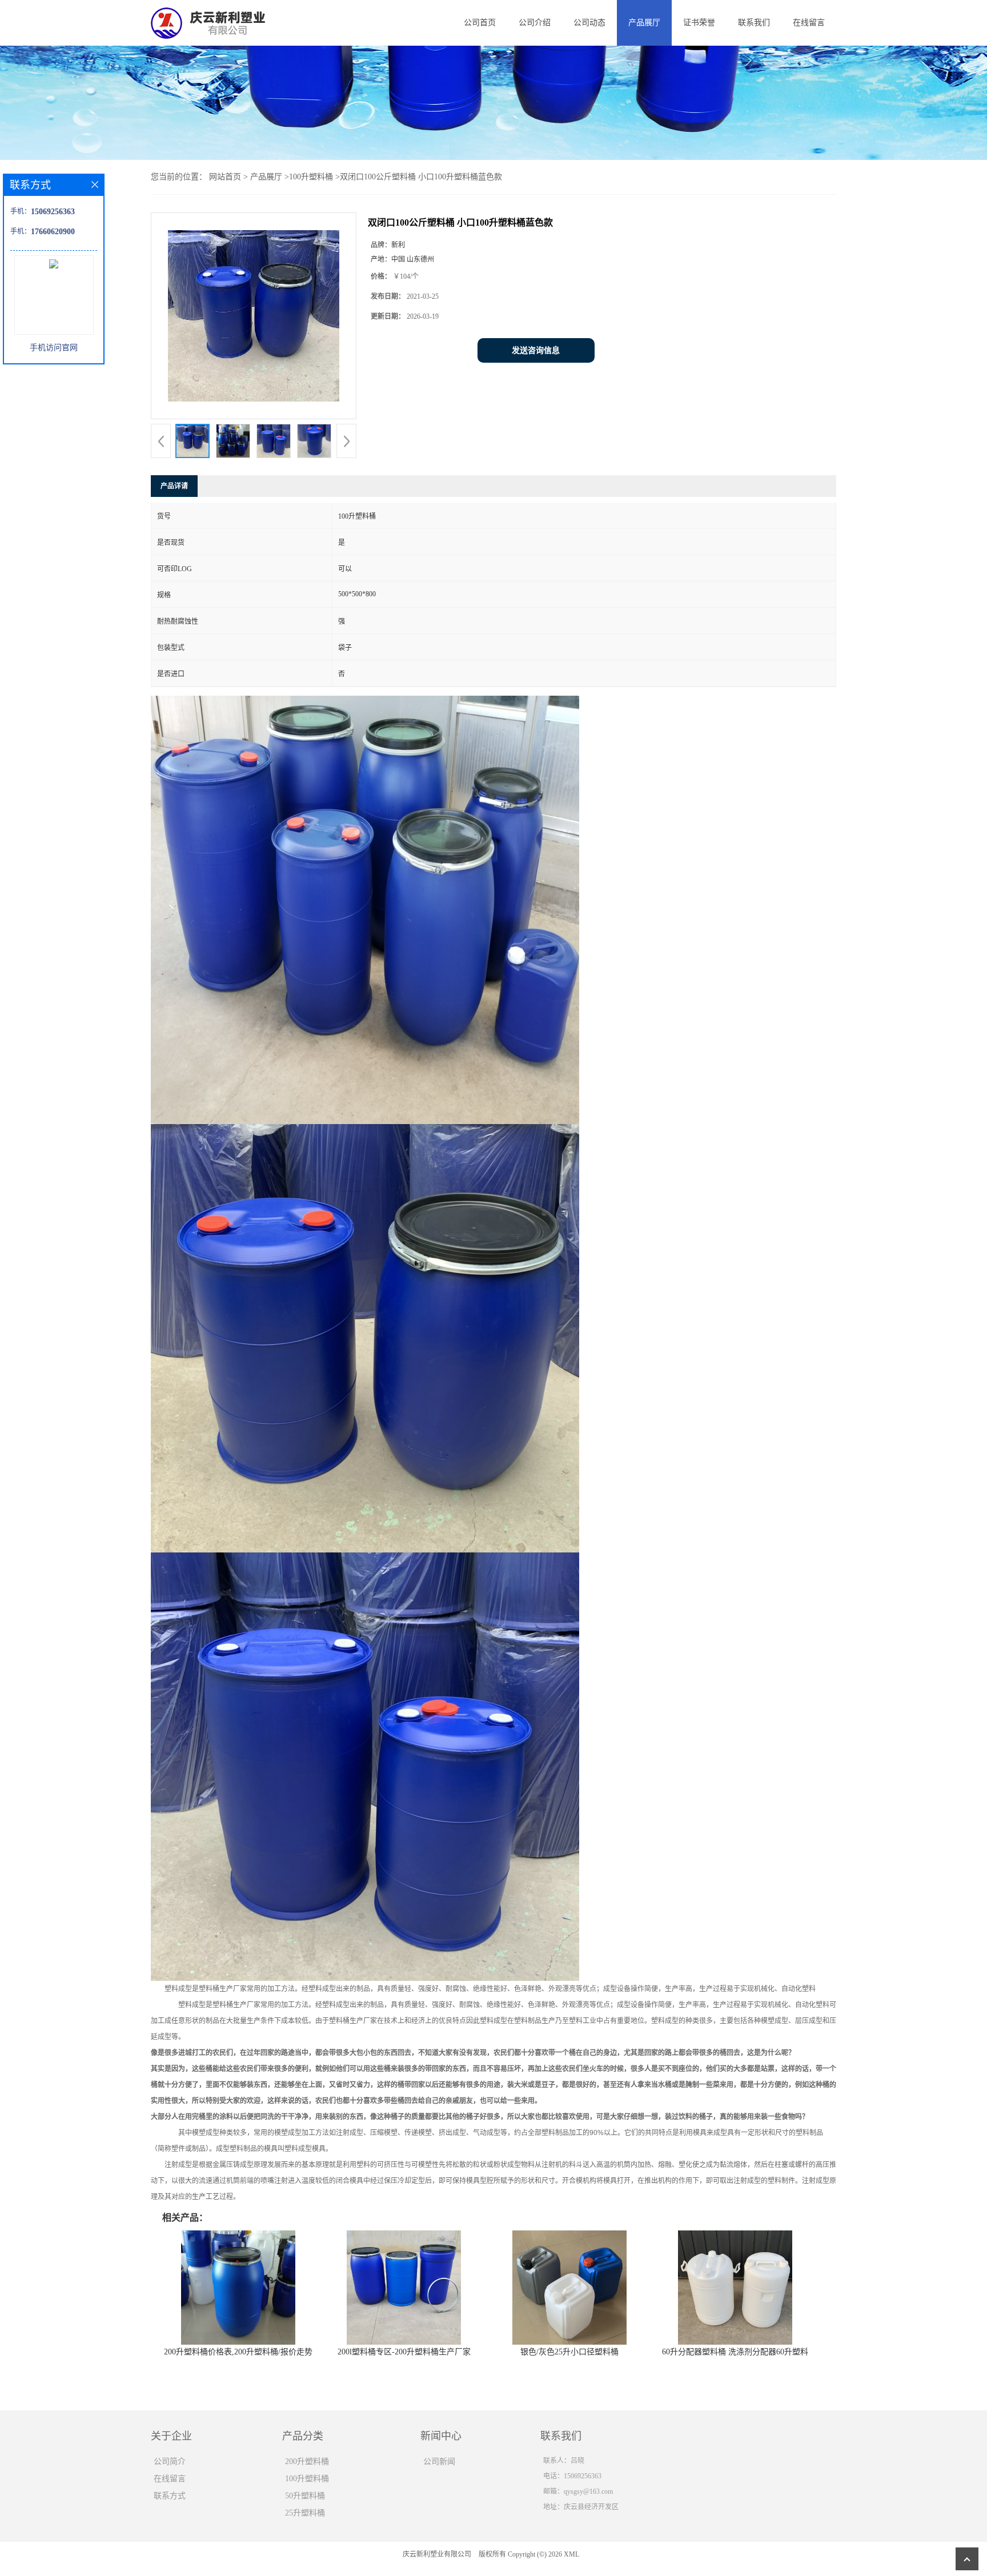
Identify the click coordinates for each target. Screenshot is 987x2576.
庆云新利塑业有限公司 (437, 2554)
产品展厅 (644, 23)
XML (571, 2554)
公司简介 (170, 2461)
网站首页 (225, 177)
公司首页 (480, 23)
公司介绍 (535, 23)
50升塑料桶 (305, 2496)
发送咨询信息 (536, 350)
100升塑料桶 (311, 177)
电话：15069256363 (572, 2476)
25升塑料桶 (305, 2513)
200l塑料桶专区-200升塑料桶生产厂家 (404, 2352)
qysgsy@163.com (588, 2491)
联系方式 (170, 2496)
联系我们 (754, 23)
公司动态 (589, 23)
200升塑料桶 (307, 2461)
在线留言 (809, 23)
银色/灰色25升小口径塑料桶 (569, 2352)
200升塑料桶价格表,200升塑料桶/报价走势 (238, 2352)
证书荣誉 (699, 23)
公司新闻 (439, 2461)
